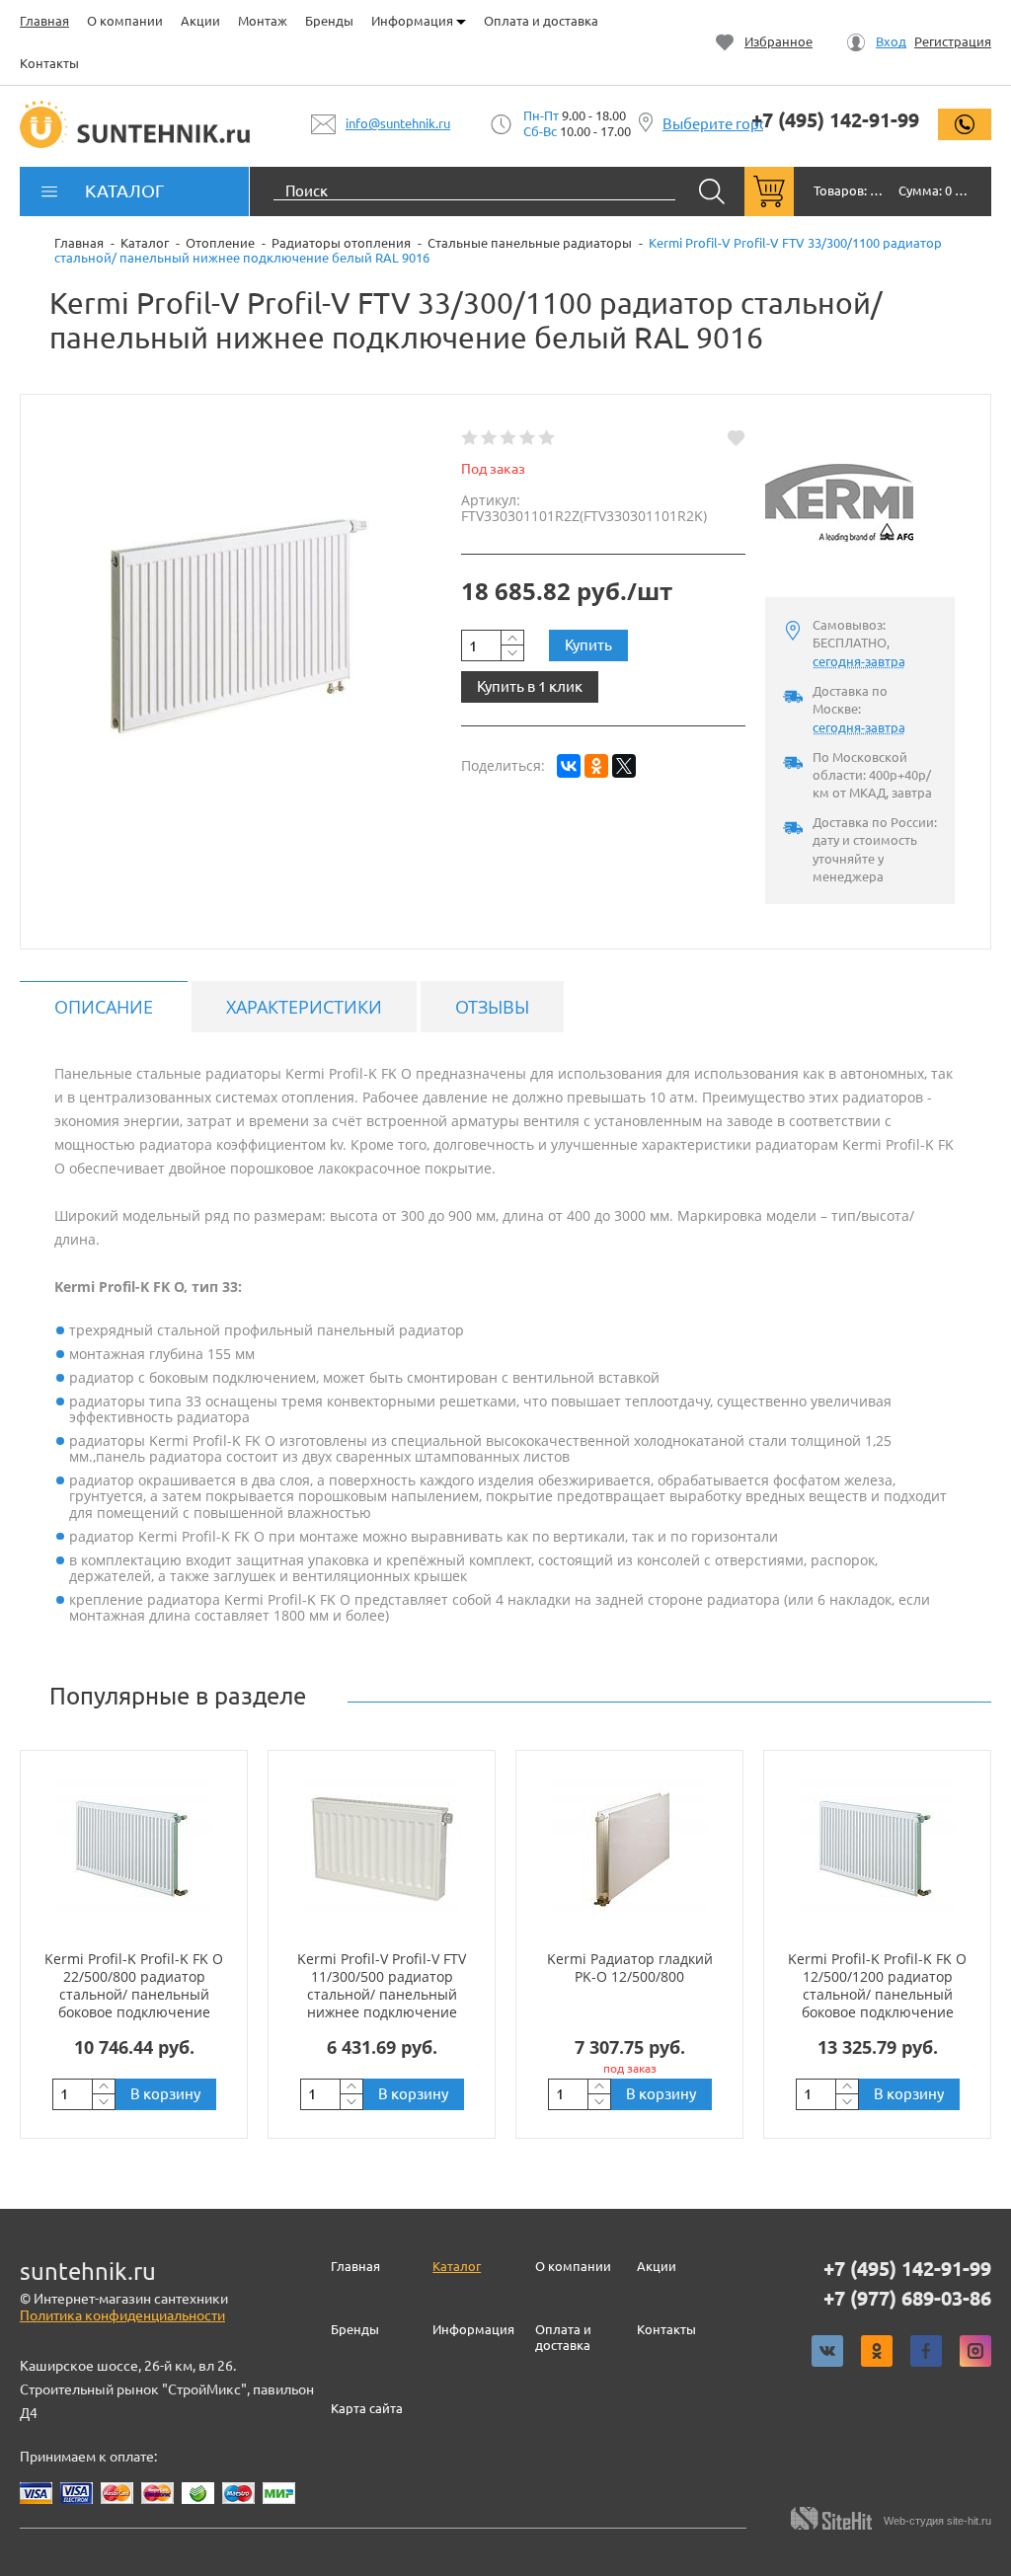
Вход (891, 42)
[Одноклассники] (596, 766)
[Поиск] (712, 191)
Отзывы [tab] (492, 1007)
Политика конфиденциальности (122, 2315)
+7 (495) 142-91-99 (835, 120)
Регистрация (953, 42)
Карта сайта (367, 2408)
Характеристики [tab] (304, 1007)
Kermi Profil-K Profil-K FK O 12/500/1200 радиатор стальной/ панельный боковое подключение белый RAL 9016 (877, 1995)
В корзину (165, 2094)
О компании (125, 21)
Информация (414, 21)
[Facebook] (926, 2351)
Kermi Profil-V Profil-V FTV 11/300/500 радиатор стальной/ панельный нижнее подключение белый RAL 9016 (382, 1995)
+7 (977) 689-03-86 (907, 2299)
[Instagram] (975, 2351)
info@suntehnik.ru (398, 123)
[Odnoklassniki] (877, 2351)
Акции (200, 21)
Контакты (49, 63)
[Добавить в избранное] (736, 438)
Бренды (329, 21)
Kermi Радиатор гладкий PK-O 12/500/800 (630, 1968)
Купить (588, 645)
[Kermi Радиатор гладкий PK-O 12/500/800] (629, 1850)
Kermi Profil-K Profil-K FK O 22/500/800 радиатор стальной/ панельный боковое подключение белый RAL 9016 (134, 1995)
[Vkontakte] (827, 2351)
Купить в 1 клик (530, 686)
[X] (624, 766)
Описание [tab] (104, 1007)
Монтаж (263, 21)
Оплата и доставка (541, 21)
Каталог (457, 2266)
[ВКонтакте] (569, 766)
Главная (44, 21)
